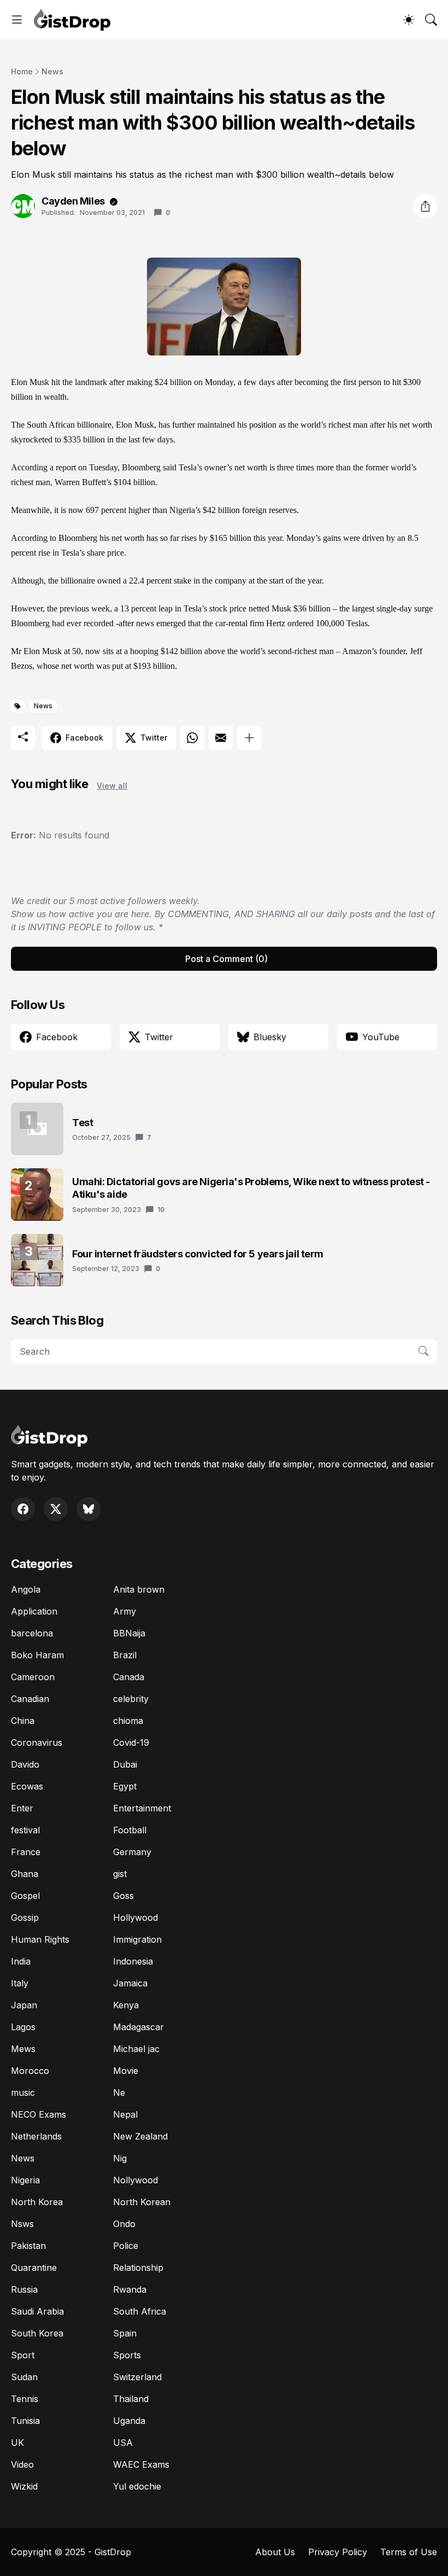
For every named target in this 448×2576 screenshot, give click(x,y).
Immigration (137, 1939)
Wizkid (24, 2486)
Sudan (24, 2377)
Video (22, 2464)
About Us (275, 2552)
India (21, 1961)
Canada (129, 1677)
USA (123, 2443)
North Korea (37, 2202)
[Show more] (249, 738)
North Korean (142, 2202)
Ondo (124, 2224)
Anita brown (139, 1589)
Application (34, 1611)
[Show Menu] (17, 20)
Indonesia (133, 1961)
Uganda (129, 2421)
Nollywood (135, 2180)
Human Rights (40, 1939)
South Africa (140, 2311)
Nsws (22, 2224)
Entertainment (142, 1808)
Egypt (125, 1786)
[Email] (221, 738)
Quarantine (34, 2268)
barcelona (32, 1633)
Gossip (25, 1918)
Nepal (125, 2114)
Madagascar (138, 2027)
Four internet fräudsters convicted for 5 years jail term (198, 1254)
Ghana (25, 1874)
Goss (123, 1896)
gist (120, 1874)
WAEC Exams (141, 2464)
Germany (132, 1852)
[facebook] (23, 1509)
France (26, 1852)
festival (25, 1830)
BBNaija (129, 1633)
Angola (26, 1589)
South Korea (37, 2333)
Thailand (131, 2399)
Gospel (25, 1896)
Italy (20, 1983)
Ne (119, 2093)
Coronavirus (37, 1742)
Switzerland (137, 2377)
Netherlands (36, 2136)
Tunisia (25, 2421)
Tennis (25, 2399)
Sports (127, 2355)
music (23, 2093)
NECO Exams (39, 2114)
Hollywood (135, 1918)
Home (22, 71)
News (52, 71)
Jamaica (130, 1983)
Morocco (30, 2071)
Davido (25, 1764)
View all (112, 786)
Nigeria (25, 2180)
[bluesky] (89, 1509)
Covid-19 (131, 1742)
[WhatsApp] (192, 738)
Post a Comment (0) (226, 959)
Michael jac (136, 2049)
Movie (126, 2071)
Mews (23, 2049)
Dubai (125, 1764)
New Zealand (140, 2136)
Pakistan (28, 2246)
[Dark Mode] (409, 20)
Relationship (138, 2268)
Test (82, 1123)
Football (130, 1830)
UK (17, 2443)
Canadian (30, 1699)
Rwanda (130, 2289)
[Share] (425, 206)
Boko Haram (37, 1655)
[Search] (431, 20)
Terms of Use (409, 2552)
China (23, 1721)
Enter (22, 1808)
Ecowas (27, 1786)
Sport (23, 2355)
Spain (125, 2333)
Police (126, 2246)
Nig (120, 2158)
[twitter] (56, 1509)
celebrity (131, 1699)
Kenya (126, 2005)
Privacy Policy (338, 2552)
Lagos (23, 2027)
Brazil (125, 1655)
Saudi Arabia (37, 2311)
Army (125, 1611)
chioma (128, 1721)
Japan (24, 2005)
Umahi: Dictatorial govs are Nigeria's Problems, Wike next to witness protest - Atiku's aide (251, 1188)
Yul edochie (137, 2486)
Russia (24, 2289)
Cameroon (33, 1677)
